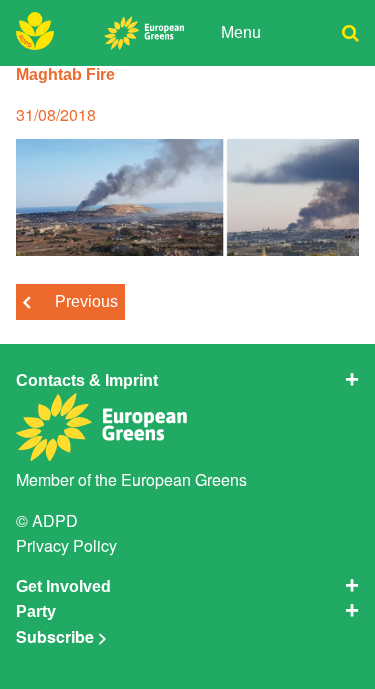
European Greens (184, 479)
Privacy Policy (66, 545)
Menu (241, 32)
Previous (86, 301)
